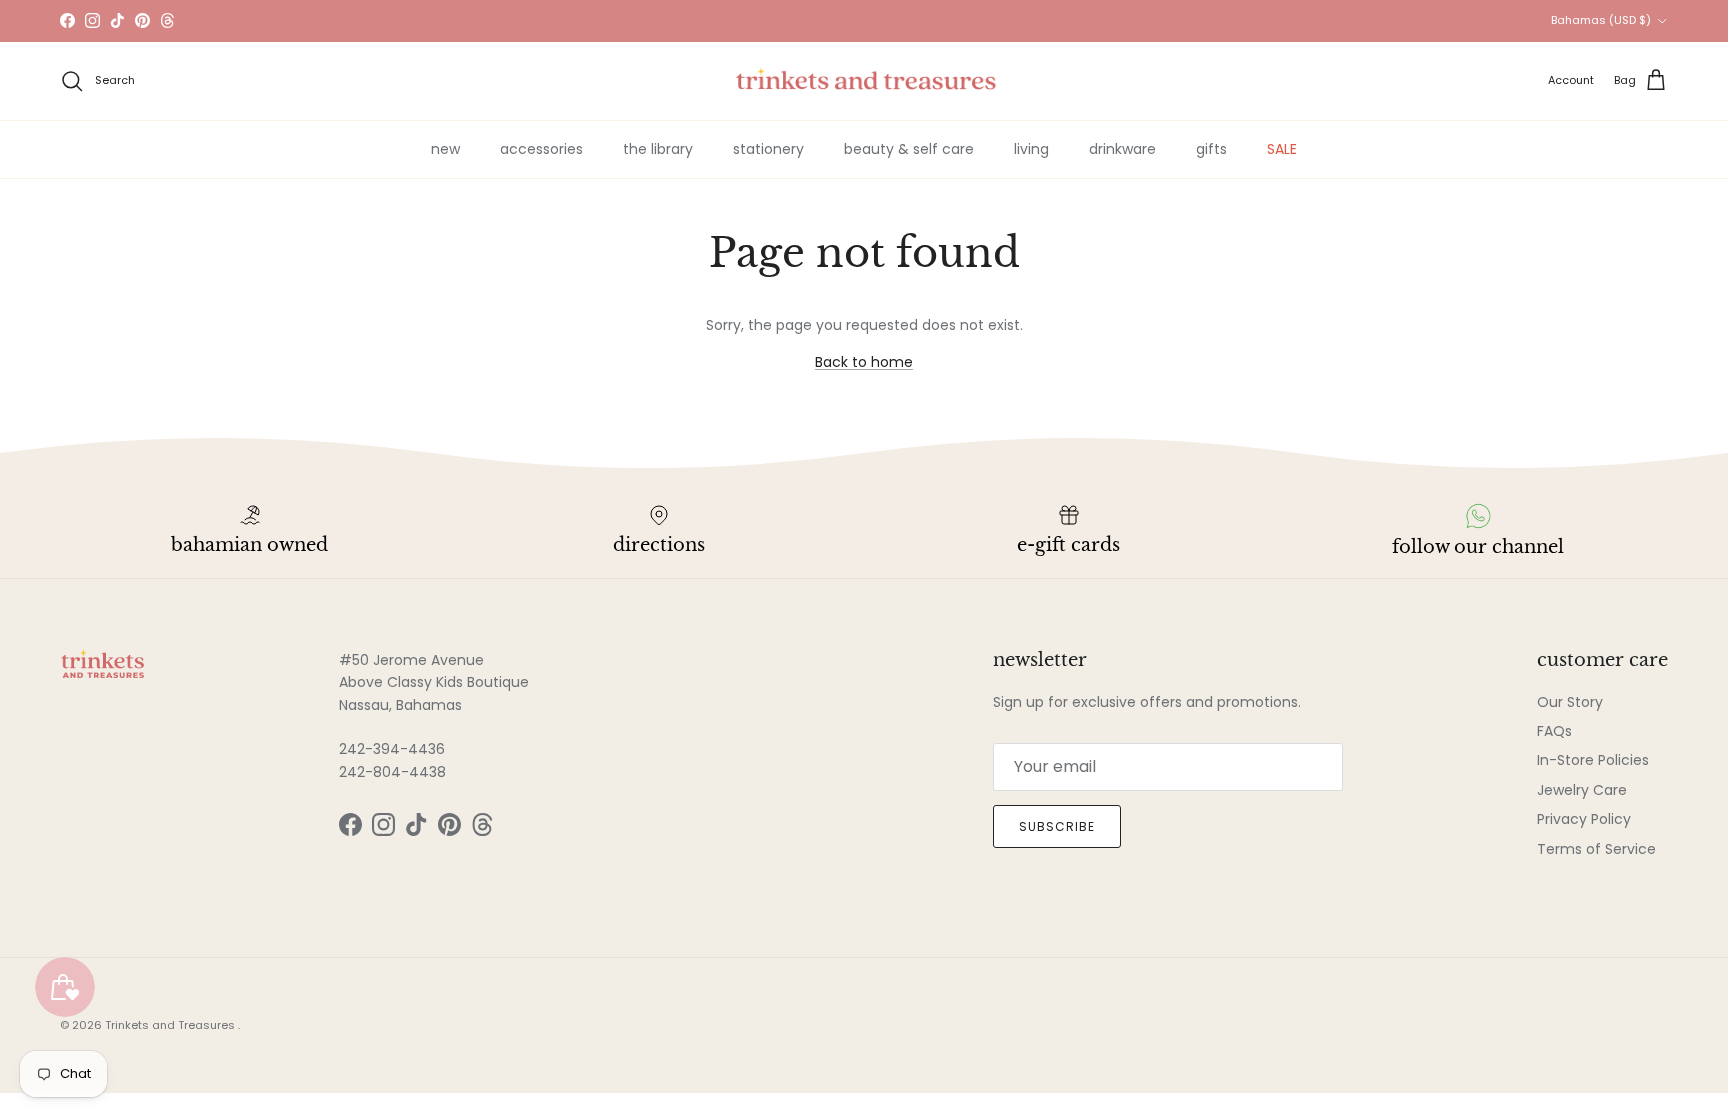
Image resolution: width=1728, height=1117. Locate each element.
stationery (768, 149)
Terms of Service (1596, 849)
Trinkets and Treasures (171, 1025)
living (1031, 149)
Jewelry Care (1582, 790)
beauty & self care (909, 149)
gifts (1211, 149)
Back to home (864, 362)
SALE (1282, 149)
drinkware (1122, 149)
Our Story (1570, 702)
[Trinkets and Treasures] (864, 81)
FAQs (1554, 731)
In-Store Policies (1593, 760)
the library (658, 149)
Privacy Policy (1584, 819)
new (445, 149)
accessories (541, 149)
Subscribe (1057, 826)
